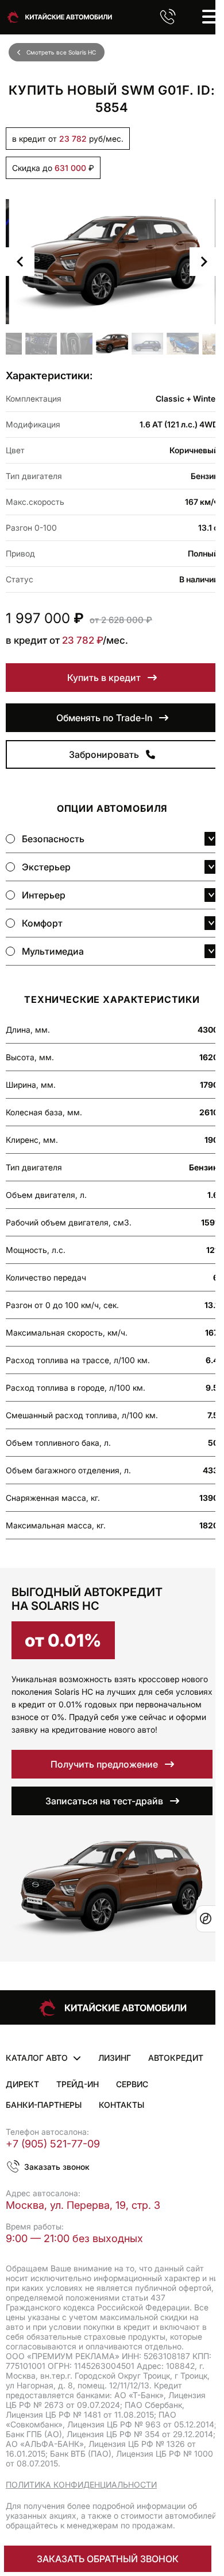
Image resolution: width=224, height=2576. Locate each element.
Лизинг (115, 2058)
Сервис (132, 2084)
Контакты (121, 2105)
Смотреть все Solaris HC (61, 52)
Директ (22, 2084)
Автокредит (176, 2058)
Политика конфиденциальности (81, 2484)
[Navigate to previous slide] (20, 262)
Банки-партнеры (44, 2105)
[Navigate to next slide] (204, 262)
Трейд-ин (78, 2084)
